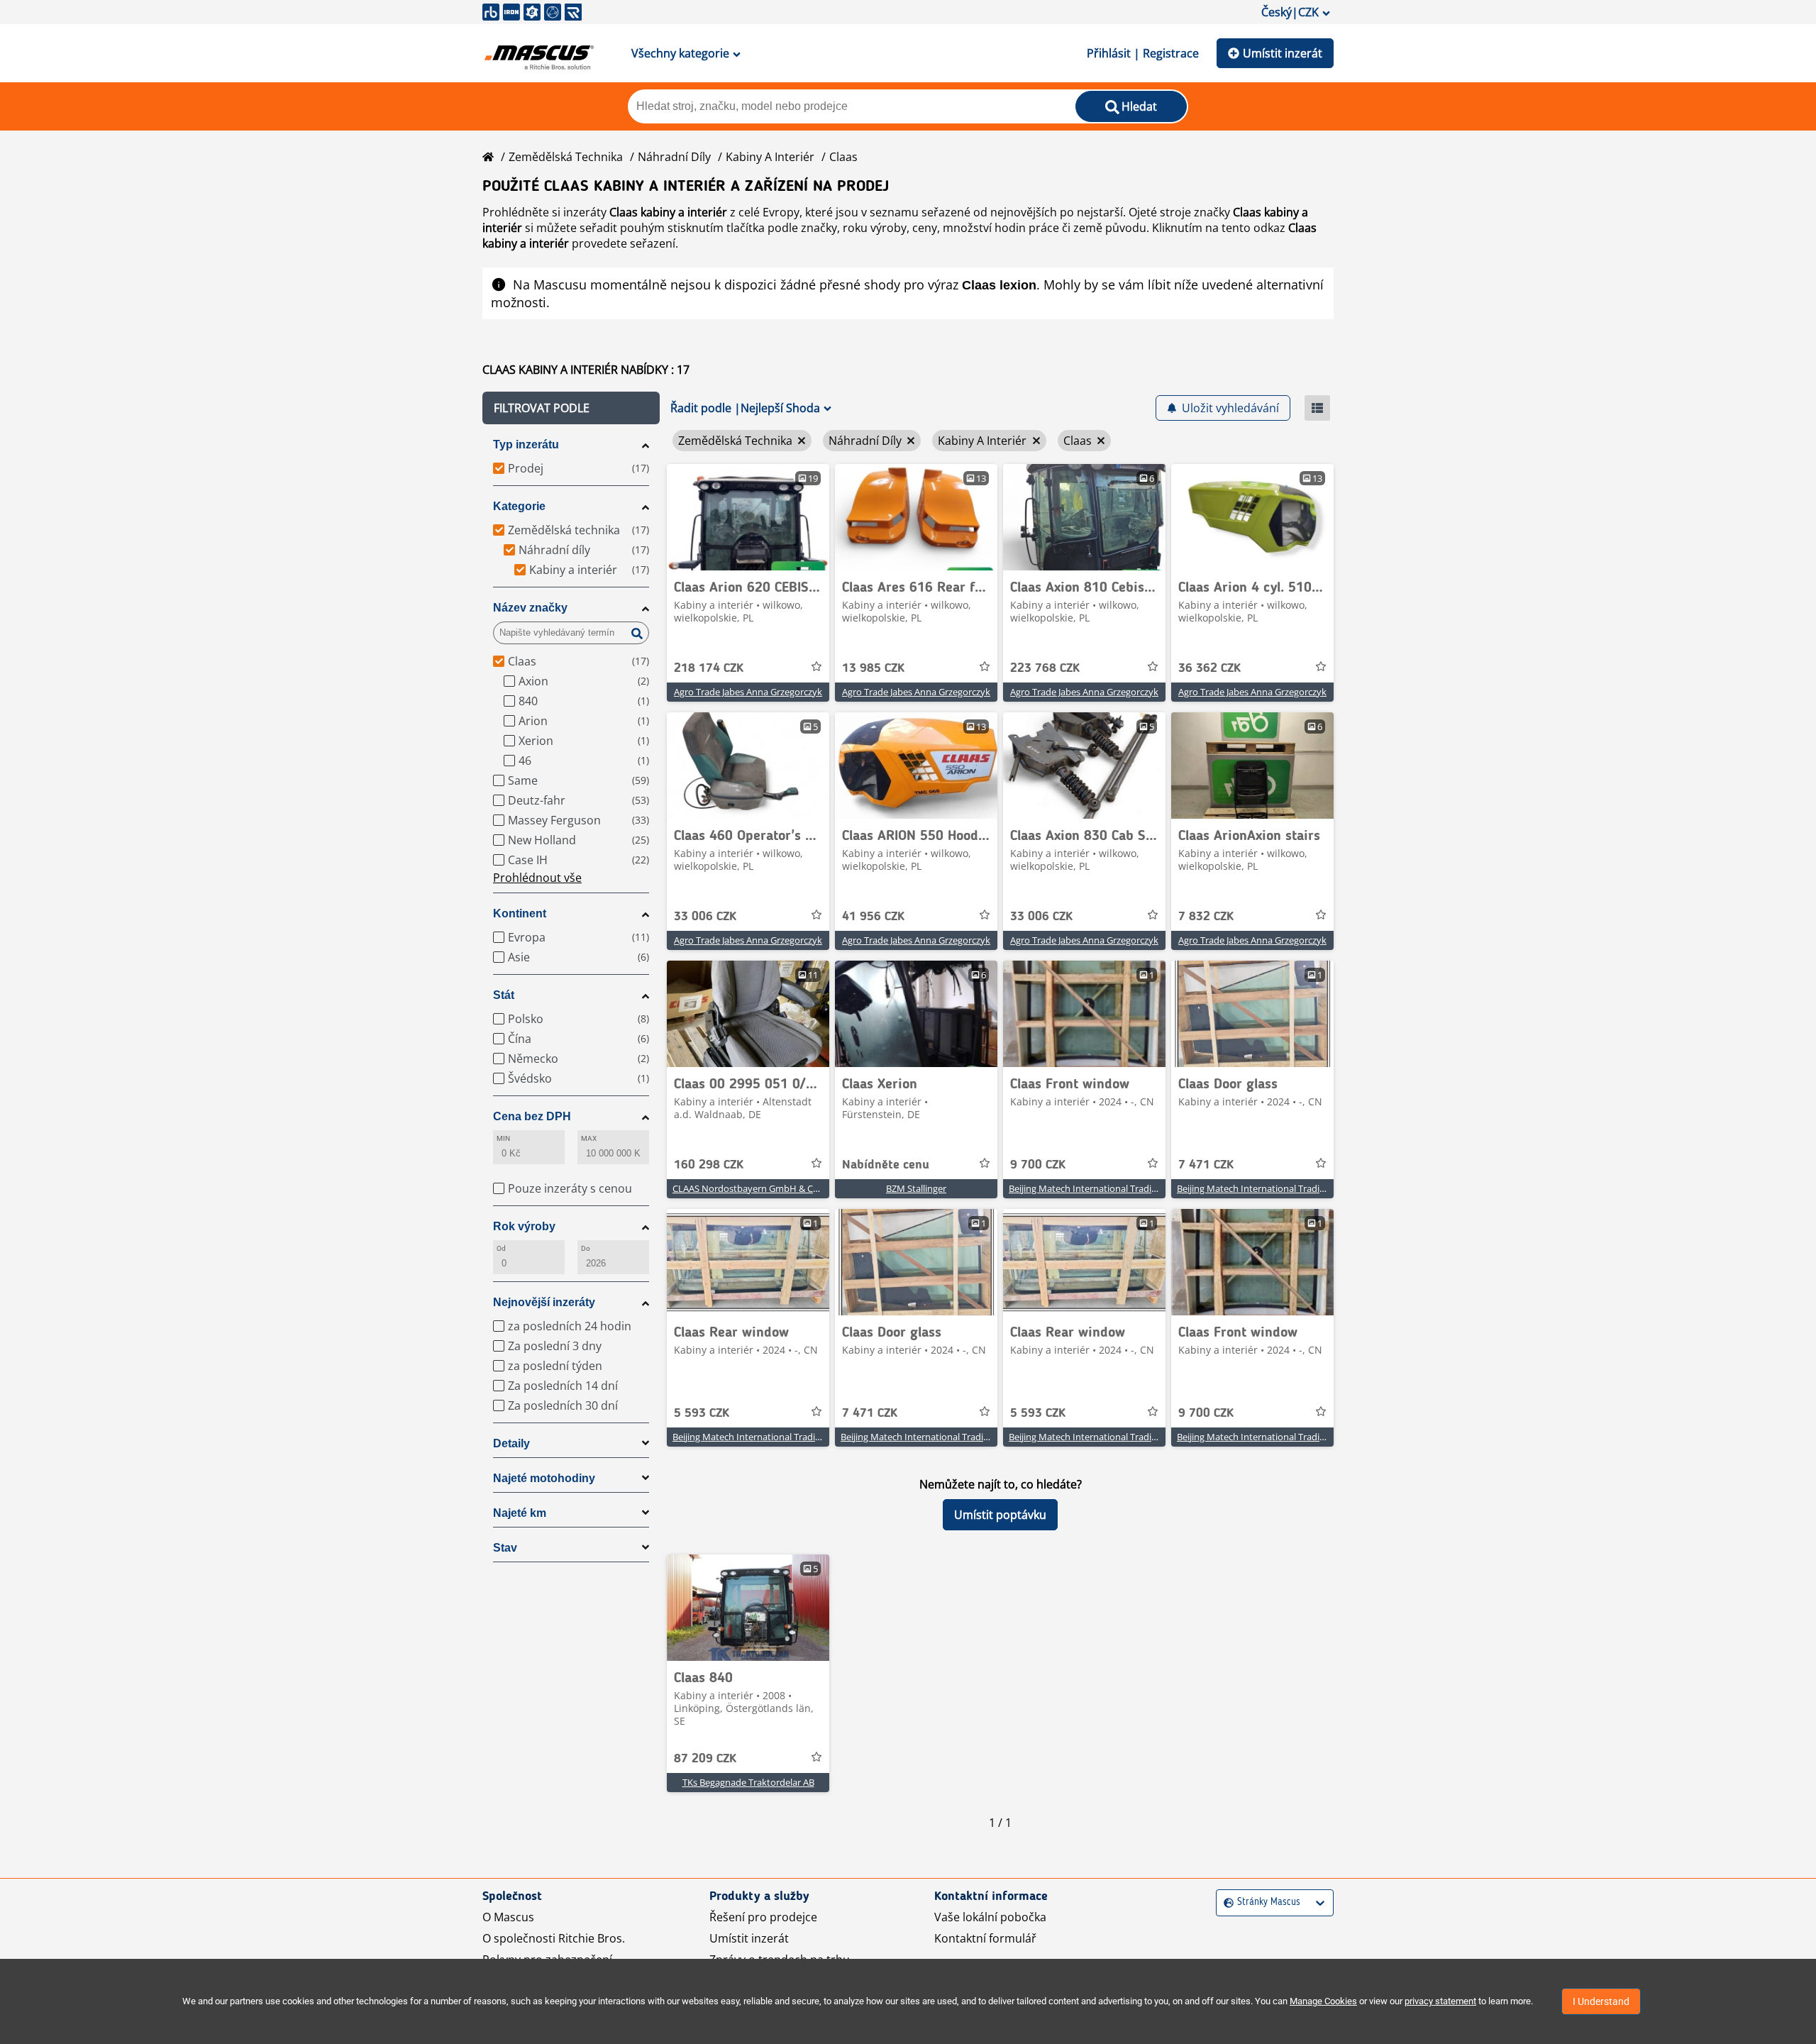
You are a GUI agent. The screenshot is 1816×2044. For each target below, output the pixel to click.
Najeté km (520, 1513)
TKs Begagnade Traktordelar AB (748, 1782)
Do (586, 1248)
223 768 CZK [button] (1045, 668)
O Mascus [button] (508, 1917)
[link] (748, 517)
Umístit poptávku (1000, 1515)
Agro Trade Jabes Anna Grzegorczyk (748, 692)
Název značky (530, 608)
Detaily (511, 1443)
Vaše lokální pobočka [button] (990, 1917)
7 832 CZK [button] (1206, 917)
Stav (505, 1548)
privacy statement (1440, 2001)
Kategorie (519, 506)
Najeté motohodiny (544, 1478)
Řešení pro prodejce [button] (763, 1917)
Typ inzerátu (526, 444)
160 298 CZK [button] (709, 1165)
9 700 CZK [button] (1038, 1165)
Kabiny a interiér (770, 157)
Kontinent (520, 913)
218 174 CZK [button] (709, 668)
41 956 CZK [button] (873, 917)
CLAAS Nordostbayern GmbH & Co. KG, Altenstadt (778, 1188)
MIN (503, 1138)
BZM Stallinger (916, 1188)
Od (501, 1248)
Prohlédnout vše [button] (537, 878)
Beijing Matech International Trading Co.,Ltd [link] (1101, 1188)
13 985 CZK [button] (873, 668)
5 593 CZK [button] (702, 1413)
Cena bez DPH (532, 1116)
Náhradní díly (674, 157)
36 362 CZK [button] (1209, 668)
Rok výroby (524, 1226)
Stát (504, 995)
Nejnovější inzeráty (544, 1302)
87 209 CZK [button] (705, 1759)
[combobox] (1225, 1902)
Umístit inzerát (1283, 53)
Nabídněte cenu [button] (886, 1165)
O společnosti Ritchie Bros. (554, 1938)
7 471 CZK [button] (1206, 1165)
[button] (571, 408)
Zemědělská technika (566, 157)
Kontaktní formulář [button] (985, 1938)
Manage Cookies (1323, 2001)
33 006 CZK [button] (705, 917)
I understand (1601, 2001)
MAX (589, 1138)
